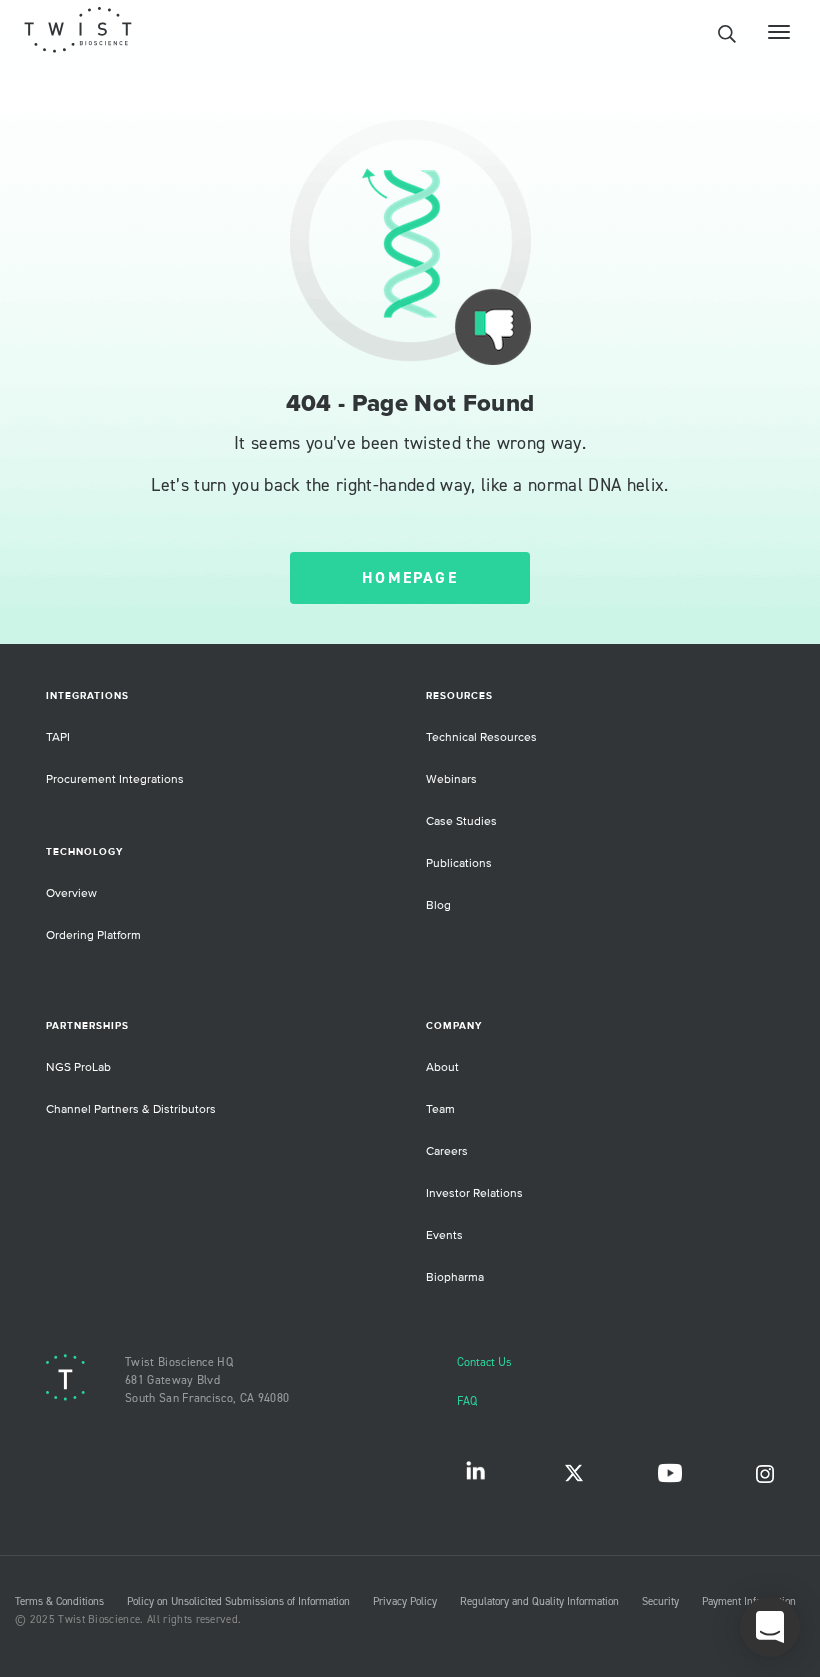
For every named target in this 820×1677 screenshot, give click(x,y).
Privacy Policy (405, 1602)
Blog (438, 905)
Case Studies (461, 821)
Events (444, 1235)
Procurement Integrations (115, 779)
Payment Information (749, 1602)
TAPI (58, 737)
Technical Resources (481, 737)
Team (440, 1109)
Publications (459, 863)
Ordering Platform (93, 935)
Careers (447, 1151)
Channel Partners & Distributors (131, 1109)
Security (660, 1602)
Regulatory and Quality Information (539, 1602)
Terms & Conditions (59, 1602)
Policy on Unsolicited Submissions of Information (238, 1602)
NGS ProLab (78, 1067)
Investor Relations (474, 1193)
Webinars (451, 779)
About (442, 1067)
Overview (71, 893)
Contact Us (484, 1362)
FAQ (467, 1401)
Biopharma (455, 1277)
